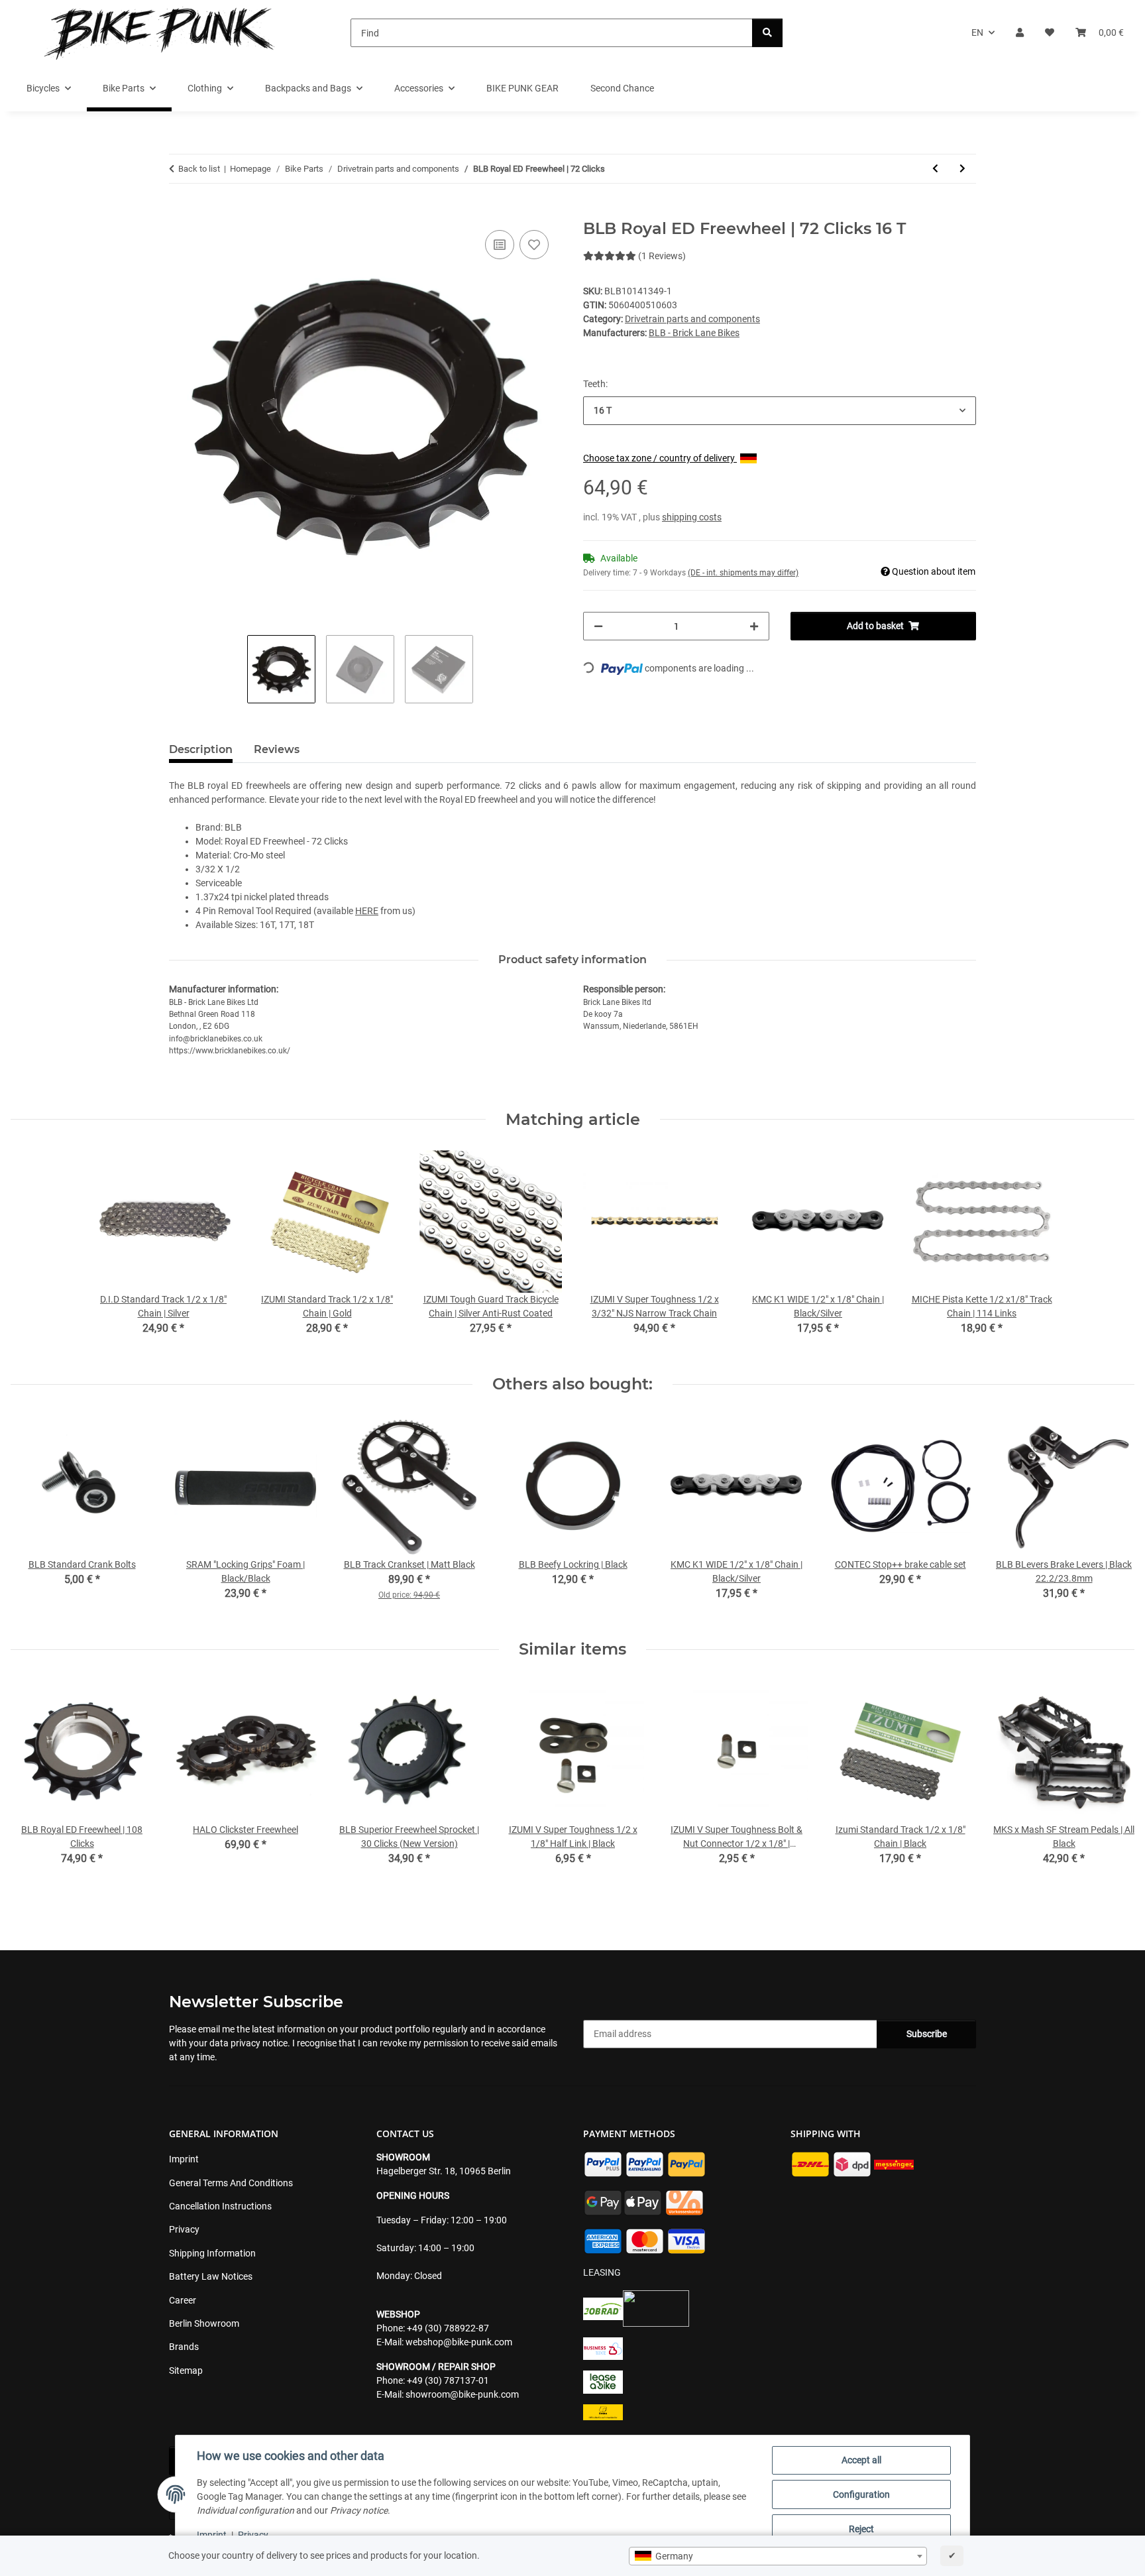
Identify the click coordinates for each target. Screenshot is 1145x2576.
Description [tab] (201, 749)
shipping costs (692, 517)
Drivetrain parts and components (692, 319)
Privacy (253, 2535)
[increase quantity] (754, 626)
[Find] (767, 33)
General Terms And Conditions (231, 2183)
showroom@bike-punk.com (462, 2394)
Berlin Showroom (204, 2323)
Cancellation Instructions (220, 2206)
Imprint (212, 2535)
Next (1113, 1789)
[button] (1020, 33)
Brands (184, 2347)
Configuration (861, 2494)
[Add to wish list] (534, 245)
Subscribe (927, 2034)
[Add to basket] (180, 212)
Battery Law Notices (211, 2276)
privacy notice (259, 2043)
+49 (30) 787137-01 (448, 2380)
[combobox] (778, 2556)
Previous (33, 1789)
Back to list (199, 169)
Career (183, 2300)
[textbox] (778, 2556)
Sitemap (186, 2371)
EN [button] (977, 32)
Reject (861, 2529)
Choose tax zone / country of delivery (660, 458)
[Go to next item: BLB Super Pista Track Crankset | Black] (962, 169)
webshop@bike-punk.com (459, 2342)
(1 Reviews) (662, 256)
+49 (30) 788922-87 (448, 2328)
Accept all (861, 2460)
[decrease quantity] (598, 626)
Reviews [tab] (277, 749)
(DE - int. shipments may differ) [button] (743, 573)
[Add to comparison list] (500, 245)
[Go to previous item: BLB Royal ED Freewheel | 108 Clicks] (935, 169)
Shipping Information (212, 2253)
